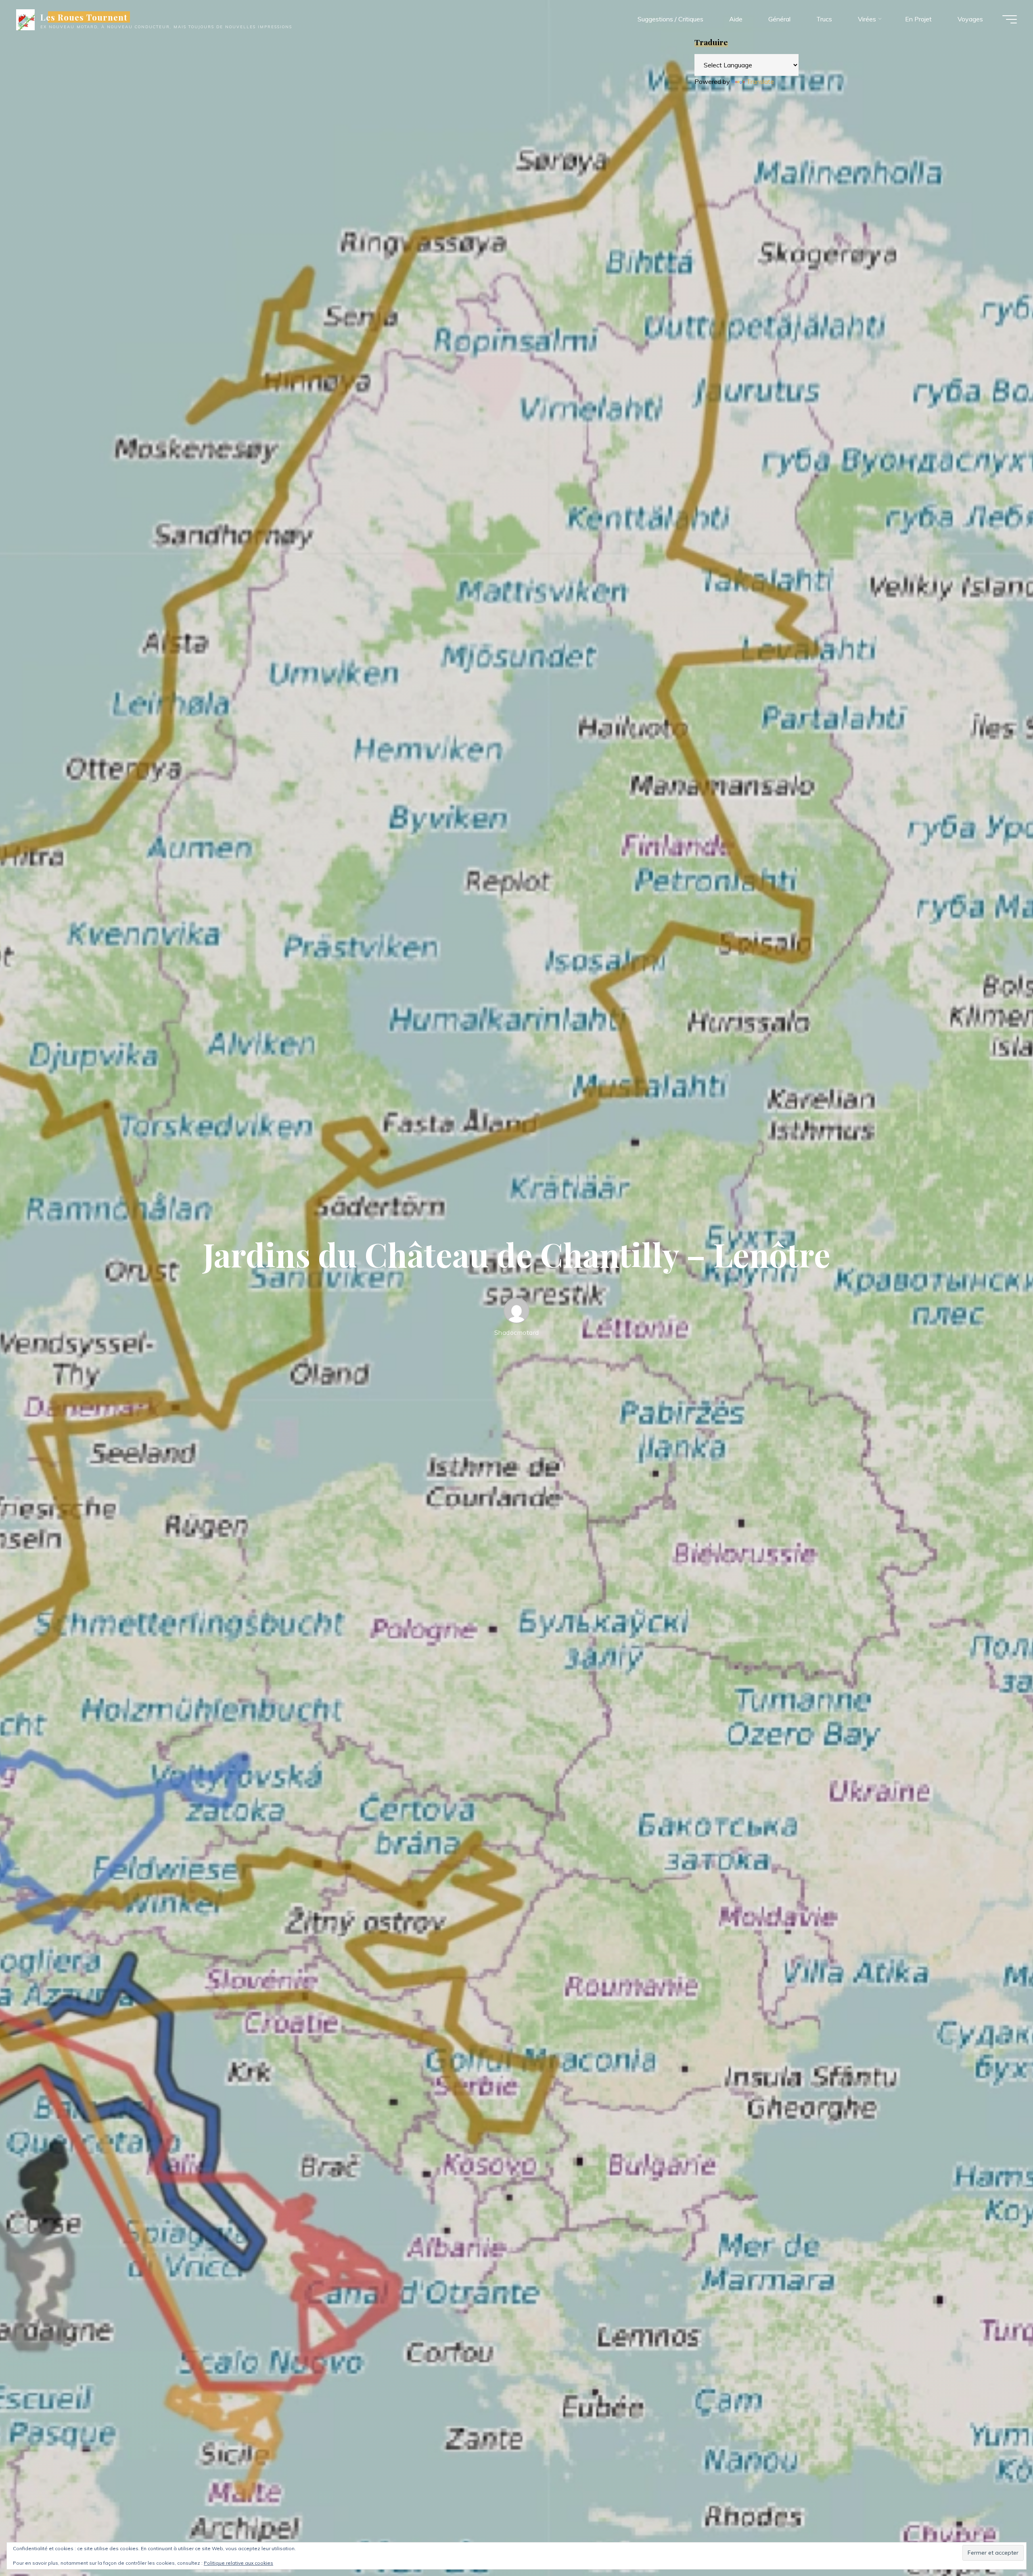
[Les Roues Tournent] (25, 19)
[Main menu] (1010, 19)
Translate (760, 81)
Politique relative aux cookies (238, 2563)
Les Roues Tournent (84, 17)
